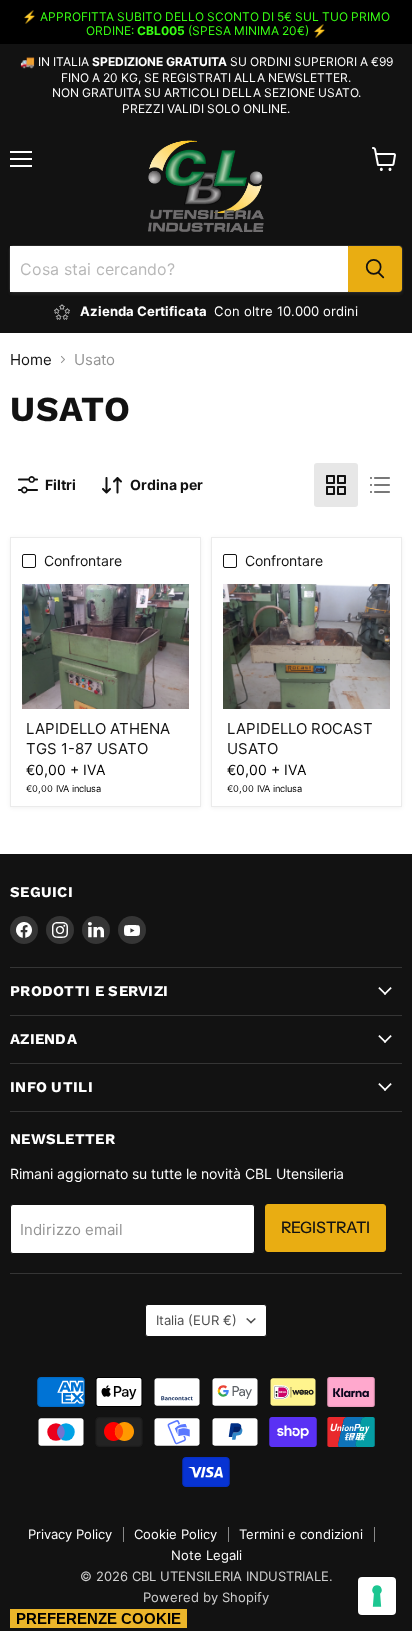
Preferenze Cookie (98, 1618)
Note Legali (206, 1555)
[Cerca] (375, 269)
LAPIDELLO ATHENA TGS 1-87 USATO (98, 738)
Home (31, 359)
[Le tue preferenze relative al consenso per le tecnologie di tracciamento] (377, 1596)
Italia (196, 1320)
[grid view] (336, 485)
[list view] (380, 485)
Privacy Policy (70, 1534)
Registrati (325, 1227)
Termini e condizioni (301, 1534)
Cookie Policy (175, 1534)
